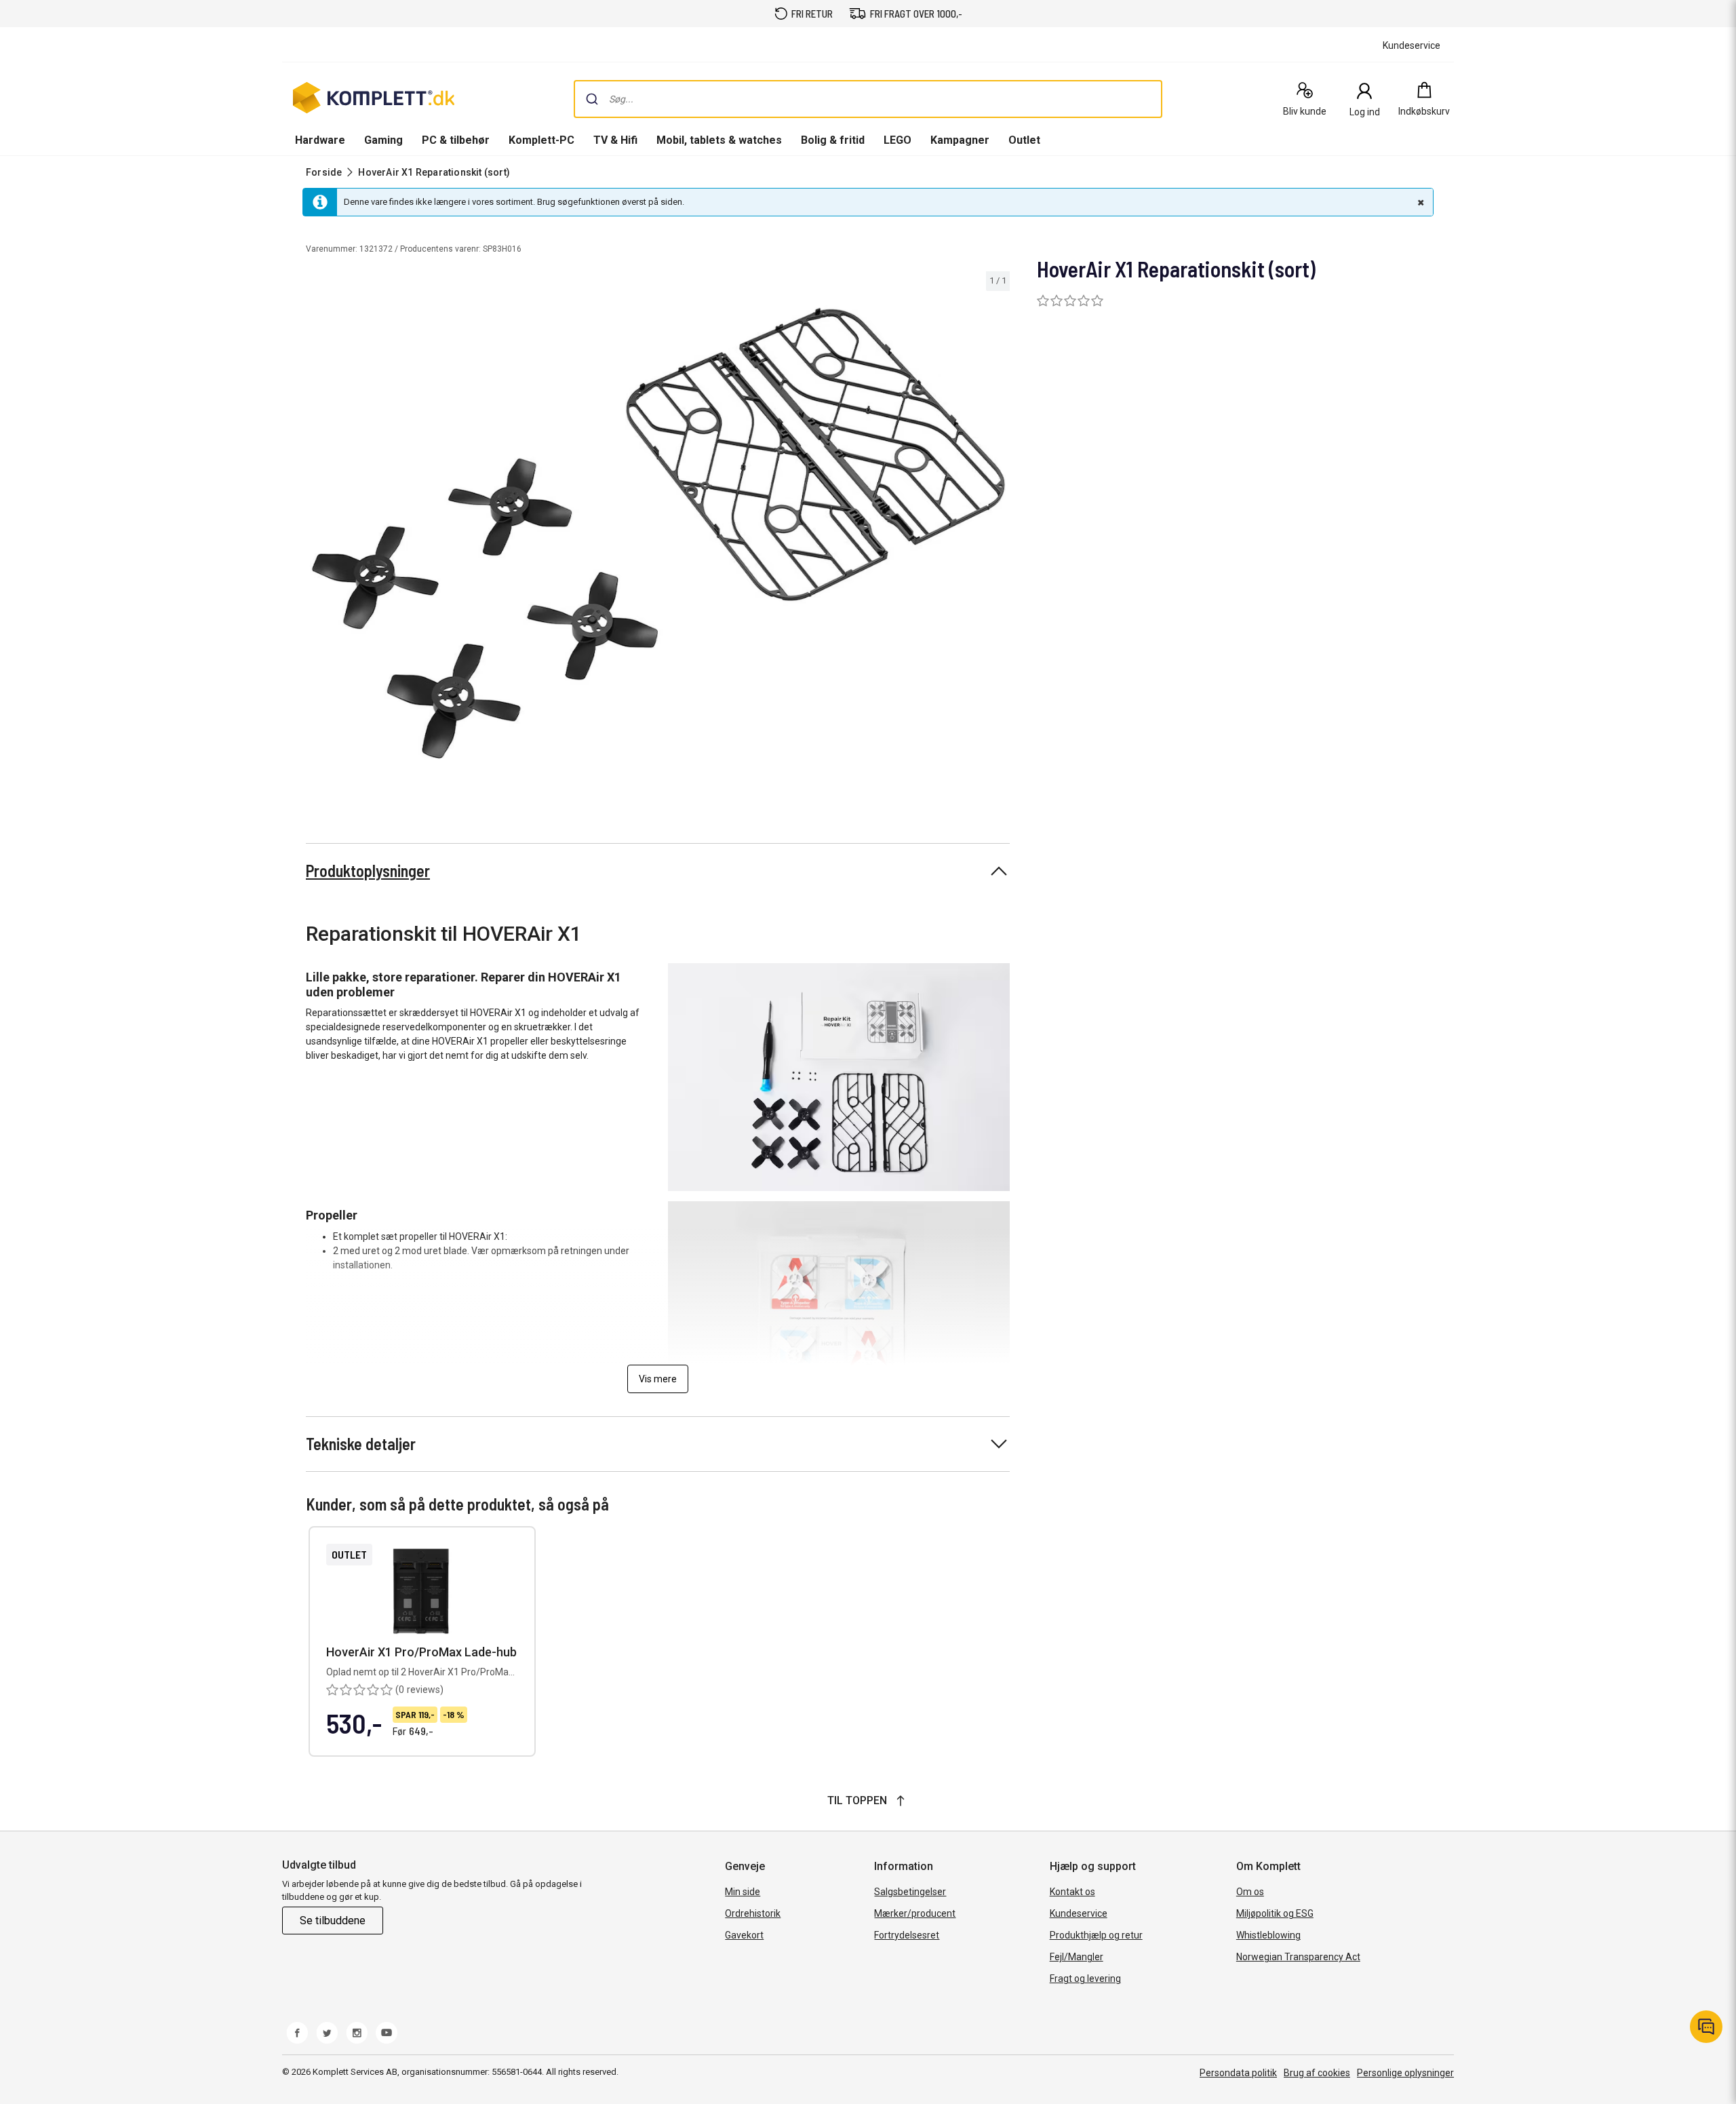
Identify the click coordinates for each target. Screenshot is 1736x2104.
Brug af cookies (1317, 2073)
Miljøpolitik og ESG (1275, 1913)
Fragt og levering (1085, 1979)
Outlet (1024, 140)
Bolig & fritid (833, 140)
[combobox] (868, 99)
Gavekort (744, 1935)
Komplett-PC (541, 140)
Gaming (383, 140)
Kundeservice (1079, 1913)
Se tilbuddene (333, 1921)
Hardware (320, 140)
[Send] (592, 99)
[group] (658, 533)
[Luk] (1419, 202)
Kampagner (960, 140)
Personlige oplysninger (1405, 2073)
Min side (743, 1892)
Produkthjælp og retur (1096, 1935)
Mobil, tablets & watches (719, 140)
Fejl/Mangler (1077, 1957)
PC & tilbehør (456, 140)
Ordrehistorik (753, 1913)
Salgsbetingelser (910, 1892)
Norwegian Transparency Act (1298, 1957)
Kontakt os (1072, 1892)
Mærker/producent (915, 1913)
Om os (1250, 1892)
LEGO (897, 140)
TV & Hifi (615, 140)
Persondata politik (1238, 2073)
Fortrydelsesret (907, 1935)
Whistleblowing (1268, 1935)
